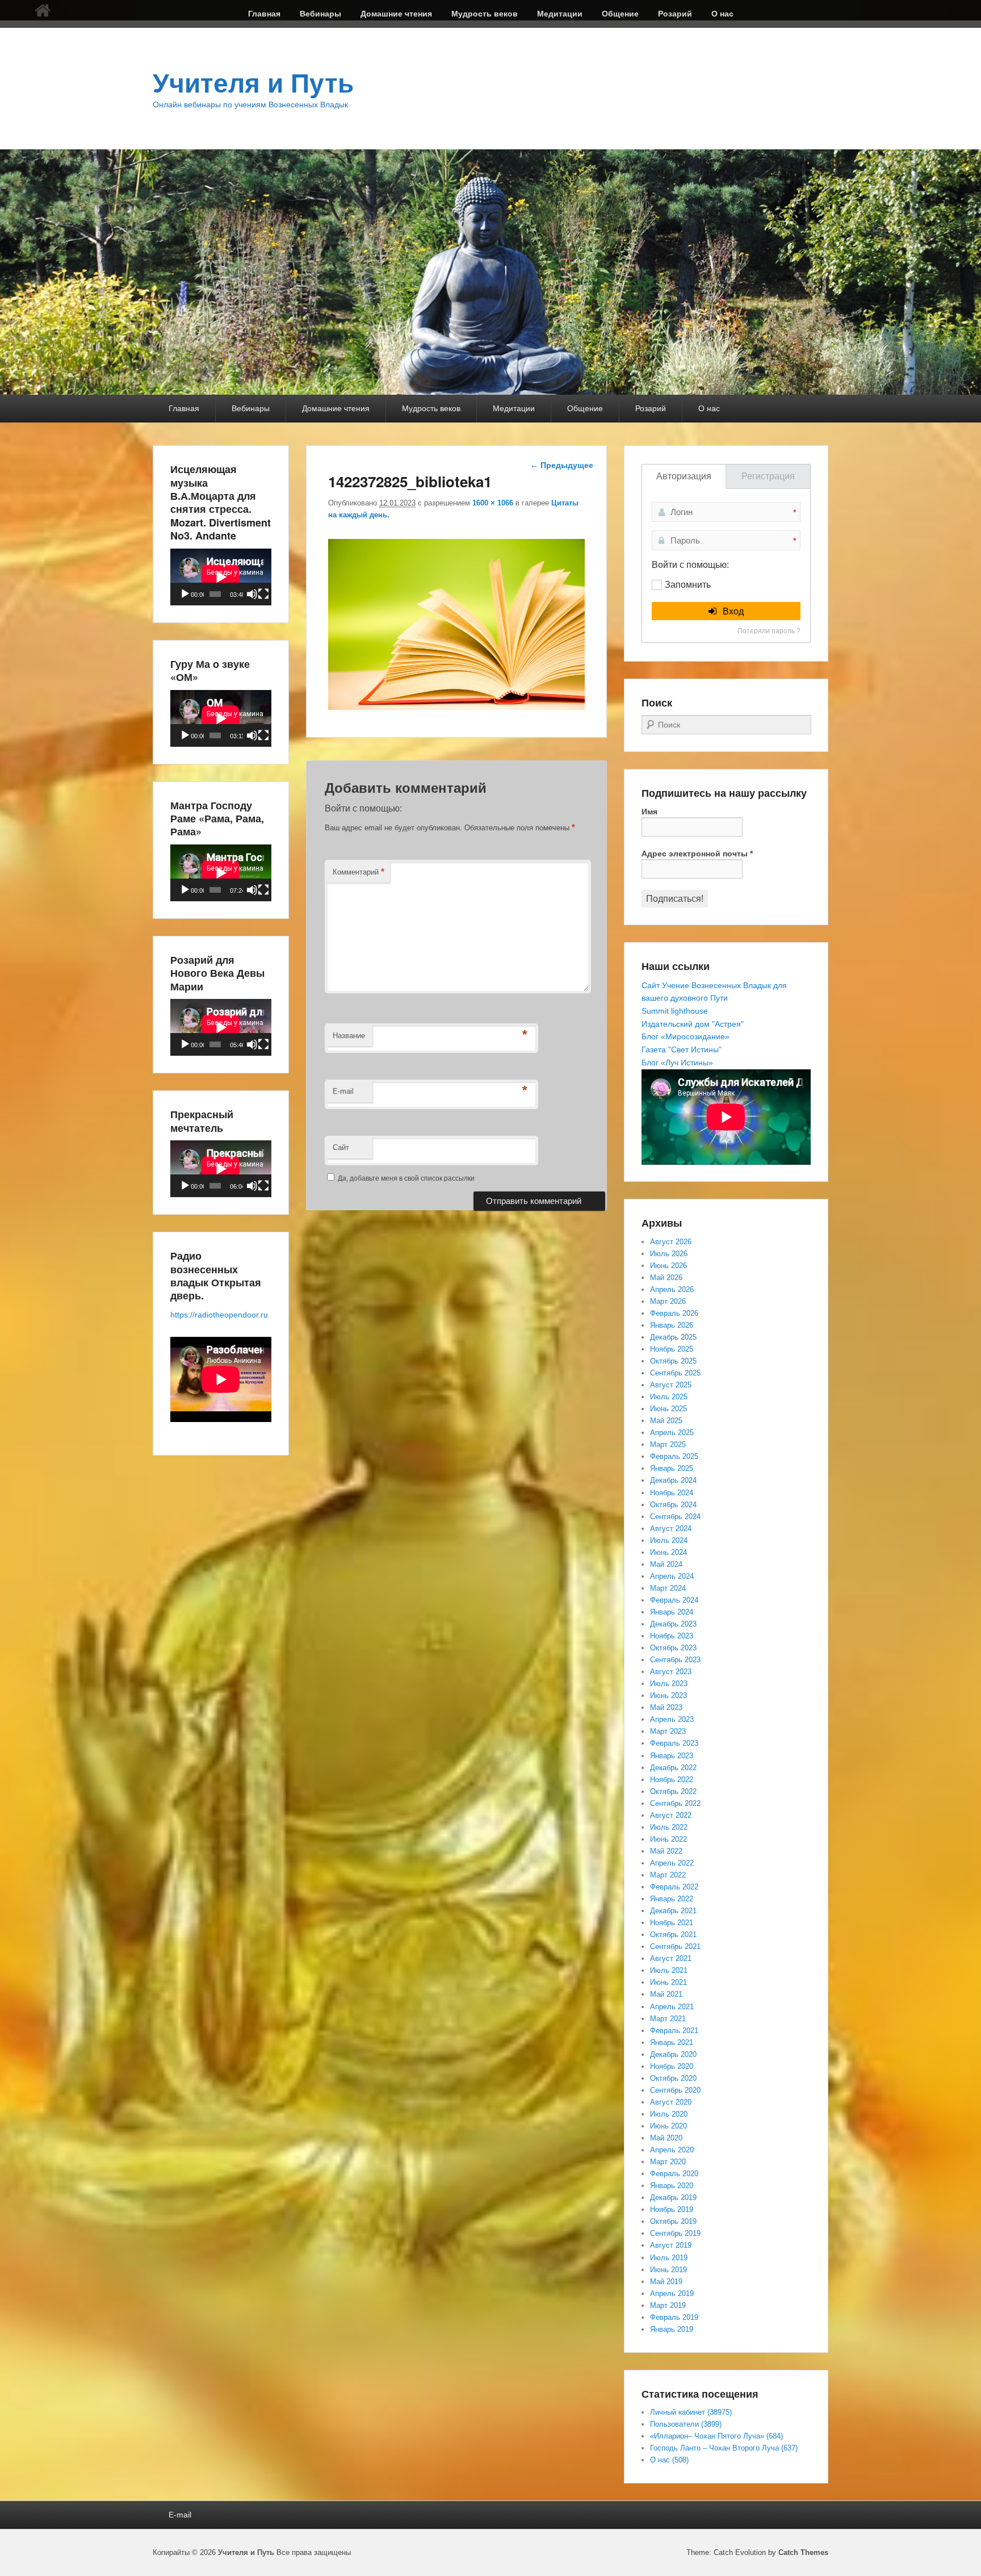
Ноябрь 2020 (672, 2066)
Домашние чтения (396, 14)
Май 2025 (666, 1421)
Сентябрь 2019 (675, 2233)
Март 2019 (668, 2305)
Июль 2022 (669, 1827)
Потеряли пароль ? (769, 631)
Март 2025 (668, 1444)
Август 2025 (671, 1385)
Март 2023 (668, 1731)
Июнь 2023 (668, 1695)
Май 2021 (666, 1994)
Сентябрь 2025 (675, 1373)
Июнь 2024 (668, 1552)
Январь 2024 (672, 1612)
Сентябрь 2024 (675, 1517)
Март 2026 (668, 1301)
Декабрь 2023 (673, 1624)
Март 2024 (668, 1588)
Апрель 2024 (672, 1576)
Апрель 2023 (672, 1719)
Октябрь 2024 (673, 1505)
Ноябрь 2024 (672, 1493)
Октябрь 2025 (673, 1361)
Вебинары (320, 14)
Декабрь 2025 (673, 1337)
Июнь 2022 (668, 1839)
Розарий (675, 14)
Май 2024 (666, 1564)
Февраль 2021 (674, 2031)
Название (349, 1036)
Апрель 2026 (672, 1289)
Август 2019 (671, 2245)
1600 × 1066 (493, 503)
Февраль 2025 (674, 1456)
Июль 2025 (669, 1397)
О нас (722, 14)
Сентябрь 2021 (675, 1946)
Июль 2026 (669, 1254)
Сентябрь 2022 (675, 1803)
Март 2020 (668, 2162)
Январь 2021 (672, 2042)
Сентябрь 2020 (675, 2090)
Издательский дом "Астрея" (693, 1024)
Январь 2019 (672, 2329)
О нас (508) (669, 2460)
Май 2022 (666, 1851)
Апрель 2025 (672, 1433)
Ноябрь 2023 (672, 1636)
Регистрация (768, 476)
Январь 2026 (672, 1325)
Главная (264, 14)
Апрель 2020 (672, 2150)
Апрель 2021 (672, 2007)
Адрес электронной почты (697, 854)
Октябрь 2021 (673, 1935)
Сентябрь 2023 (675, 1660)
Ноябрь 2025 (672, 1349)
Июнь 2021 (668, 1982)
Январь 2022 (672, 1899)
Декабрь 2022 (673, 1768)
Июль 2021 (669, 1970)
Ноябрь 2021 (672, 1923)
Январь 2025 (672, 1468)
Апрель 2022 (672, 1863)
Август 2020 (671, 2102)
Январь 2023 (672, 1756)
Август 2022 (671, 1815)
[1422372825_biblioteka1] (456, 707)
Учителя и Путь (253, 83)
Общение (620, 14)
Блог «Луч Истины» (677, 1063)
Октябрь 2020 (673, 2078)
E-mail (343, 1091)
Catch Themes (803, 2552)
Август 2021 (671, 1958)
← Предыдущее (562, 465)
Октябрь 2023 (673, 1648)
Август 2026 (671, 1242)
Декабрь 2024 (673, 1480)
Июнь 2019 (668, 2270)
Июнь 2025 (668, 1409)
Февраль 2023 (674, 1743)
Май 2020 (666, 2138)
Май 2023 (666, 1707)
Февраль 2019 (674, 2317)
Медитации (560, 14)
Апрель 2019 (672, 2293)
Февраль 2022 (674, 1887)
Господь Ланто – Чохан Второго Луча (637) (724, 2448)
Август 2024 (671, 1529)
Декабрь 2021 (673, 1911)
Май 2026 (666, 1277)
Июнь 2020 (668, 2126)
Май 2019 (666, 2282)
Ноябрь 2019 (672, 2209)
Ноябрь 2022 (672, 1780)
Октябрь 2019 (673, 2221)
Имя (649, 812)
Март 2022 (668, 1875)
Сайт (341, 1147)
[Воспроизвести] (185, 594)
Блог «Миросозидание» (686, 1036)
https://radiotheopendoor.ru (219, 1315)
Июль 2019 (669, 2258)
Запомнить (688, 585)
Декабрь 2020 (673, 2054)
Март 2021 (668, 2019)
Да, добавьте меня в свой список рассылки (405, 1178)
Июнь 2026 (668, 1266)
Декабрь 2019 (673, 2197)
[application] (221, 577)
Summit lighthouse (675, 1011)
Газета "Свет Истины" (682, 1049)
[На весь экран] (263, 594)
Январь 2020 (672, 2186)
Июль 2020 (669, 2114)
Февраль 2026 (674, 1313)
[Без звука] (252, 594)
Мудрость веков (485, 14)
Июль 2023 (669, 1684)
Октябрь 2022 (673, 1791)
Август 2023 (671, 1672)
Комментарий (359, 871)
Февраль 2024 (674, 1600)
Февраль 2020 (674, 2174)
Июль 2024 (669, 1540)
